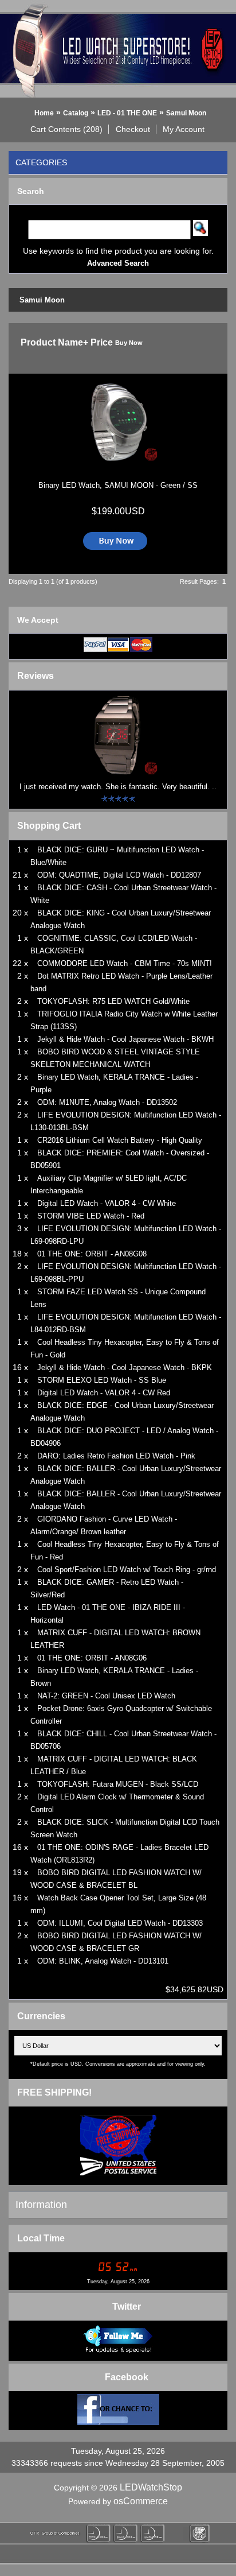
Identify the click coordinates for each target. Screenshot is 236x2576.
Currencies (41, 2016)
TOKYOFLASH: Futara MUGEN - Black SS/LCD (118, 1784)
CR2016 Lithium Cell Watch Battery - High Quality (120, 1140)
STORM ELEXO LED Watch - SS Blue (102, 1380)
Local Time (41, 2238)
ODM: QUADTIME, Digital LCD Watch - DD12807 (119, 875)
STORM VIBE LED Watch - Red (91, 1216)
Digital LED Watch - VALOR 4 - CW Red (104, 1393)
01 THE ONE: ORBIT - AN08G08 (92, 1254)
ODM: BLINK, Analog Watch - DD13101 (103, 1961)
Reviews (36, 676)
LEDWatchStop (151, 2487)
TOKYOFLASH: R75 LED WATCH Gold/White (113, 1001)
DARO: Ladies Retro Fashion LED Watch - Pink (116, 1456)
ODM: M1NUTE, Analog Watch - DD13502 (107, 1102)
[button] (67, 129)
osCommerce (141, 2501)
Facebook (127, 2377)
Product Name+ (54, 342)
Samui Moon (186, 113)
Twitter (127, 2307)
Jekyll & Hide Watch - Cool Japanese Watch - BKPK (125, 1367)
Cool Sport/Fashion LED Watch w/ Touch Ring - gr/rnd (127, 1570)
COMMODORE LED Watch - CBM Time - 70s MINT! (125, 963)
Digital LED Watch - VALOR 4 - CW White (107, 1203)
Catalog (76, 113)
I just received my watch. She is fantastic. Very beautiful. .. (118, 787)
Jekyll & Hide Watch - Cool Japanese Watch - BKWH (125, 1039)
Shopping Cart (49, 826)
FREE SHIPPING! (54, 2092)
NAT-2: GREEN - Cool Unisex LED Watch (106, 1696)
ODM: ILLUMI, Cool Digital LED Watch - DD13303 (120, 1923)
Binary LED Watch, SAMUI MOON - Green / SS (118, 485)
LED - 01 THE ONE (127, 113)
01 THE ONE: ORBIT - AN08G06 (92, 1658)
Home (44, 113)
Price (102, 342)
